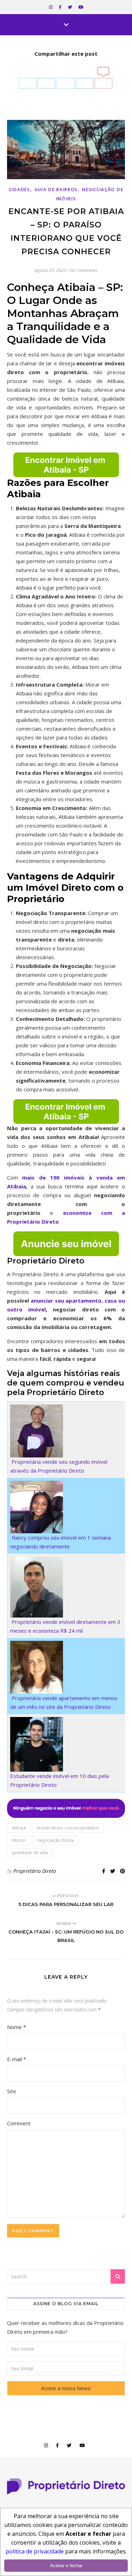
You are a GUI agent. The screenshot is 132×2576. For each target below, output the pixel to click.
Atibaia (19, 1828)
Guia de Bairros (56, 190)
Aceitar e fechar (66, 2566)
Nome (17, 2027)
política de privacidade (35, 2551)
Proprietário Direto (35, 1871)
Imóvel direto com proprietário (68, 1828)
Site (12, 2091)
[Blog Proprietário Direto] (66, 2486)
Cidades (20, 190)
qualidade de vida (30, 1853)
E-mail (17, 2059)
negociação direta (55, 1840)
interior (19, 1840)
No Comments (84, 270)
